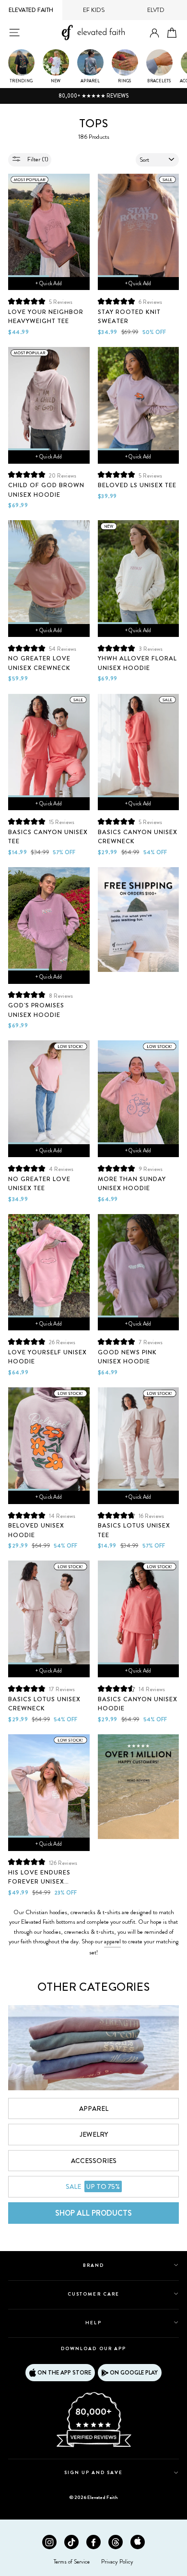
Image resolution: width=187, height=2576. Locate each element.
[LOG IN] (154, 33)
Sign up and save (94, 2472)
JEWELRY (94, 2134)
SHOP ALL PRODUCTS (93, 2213)
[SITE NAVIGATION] (14, 33)
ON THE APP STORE (64, 2373)
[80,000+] (93, 2446)
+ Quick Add (49, 283)
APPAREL (94, 2108)
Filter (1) (37, 159)
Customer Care (93, 2294)
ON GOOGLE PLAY (134, 2373)
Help (93, 2323)
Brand (93, 2265)
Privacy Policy (117, 2562)
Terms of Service (72, 2562)
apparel (112, 1941)
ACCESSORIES (94, 2161)
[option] (93, 96)
